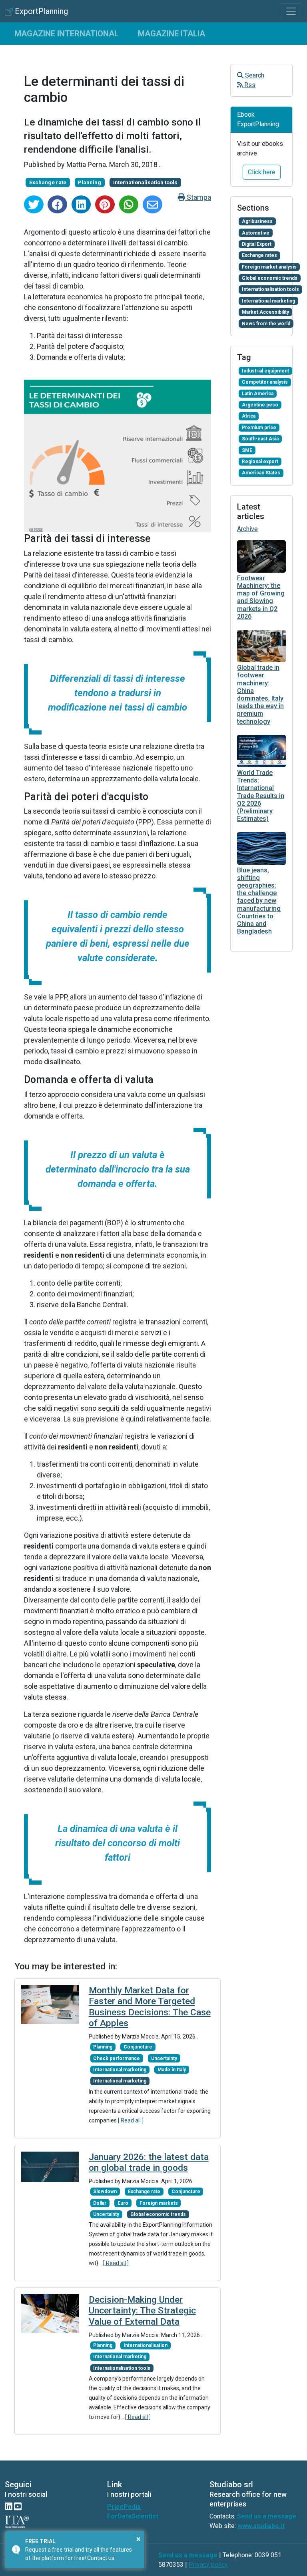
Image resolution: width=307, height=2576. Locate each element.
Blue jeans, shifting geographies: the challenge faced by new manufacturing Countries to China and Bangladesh (259, 901)
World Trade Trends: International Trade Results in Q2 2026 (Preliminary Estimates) (261, 796)
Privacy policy (208, 2565)
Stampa (198, 197)
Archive (247, 529)
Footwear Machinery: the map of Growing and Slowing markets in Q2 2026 (261, 597)
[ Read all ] (131, 2120)
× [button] (139, 2539)
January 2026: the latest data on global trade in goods (149, 2162)
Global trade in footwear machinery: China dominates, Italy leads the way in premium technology (260, 694)
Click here (262, 172)
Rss (249, 85)
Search (254, 75)
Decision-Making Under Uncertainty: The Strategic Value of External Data (142, 2310)
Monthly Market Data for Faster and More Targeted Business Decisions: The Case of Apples (150, 2007)
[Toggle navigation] (291, 11)
